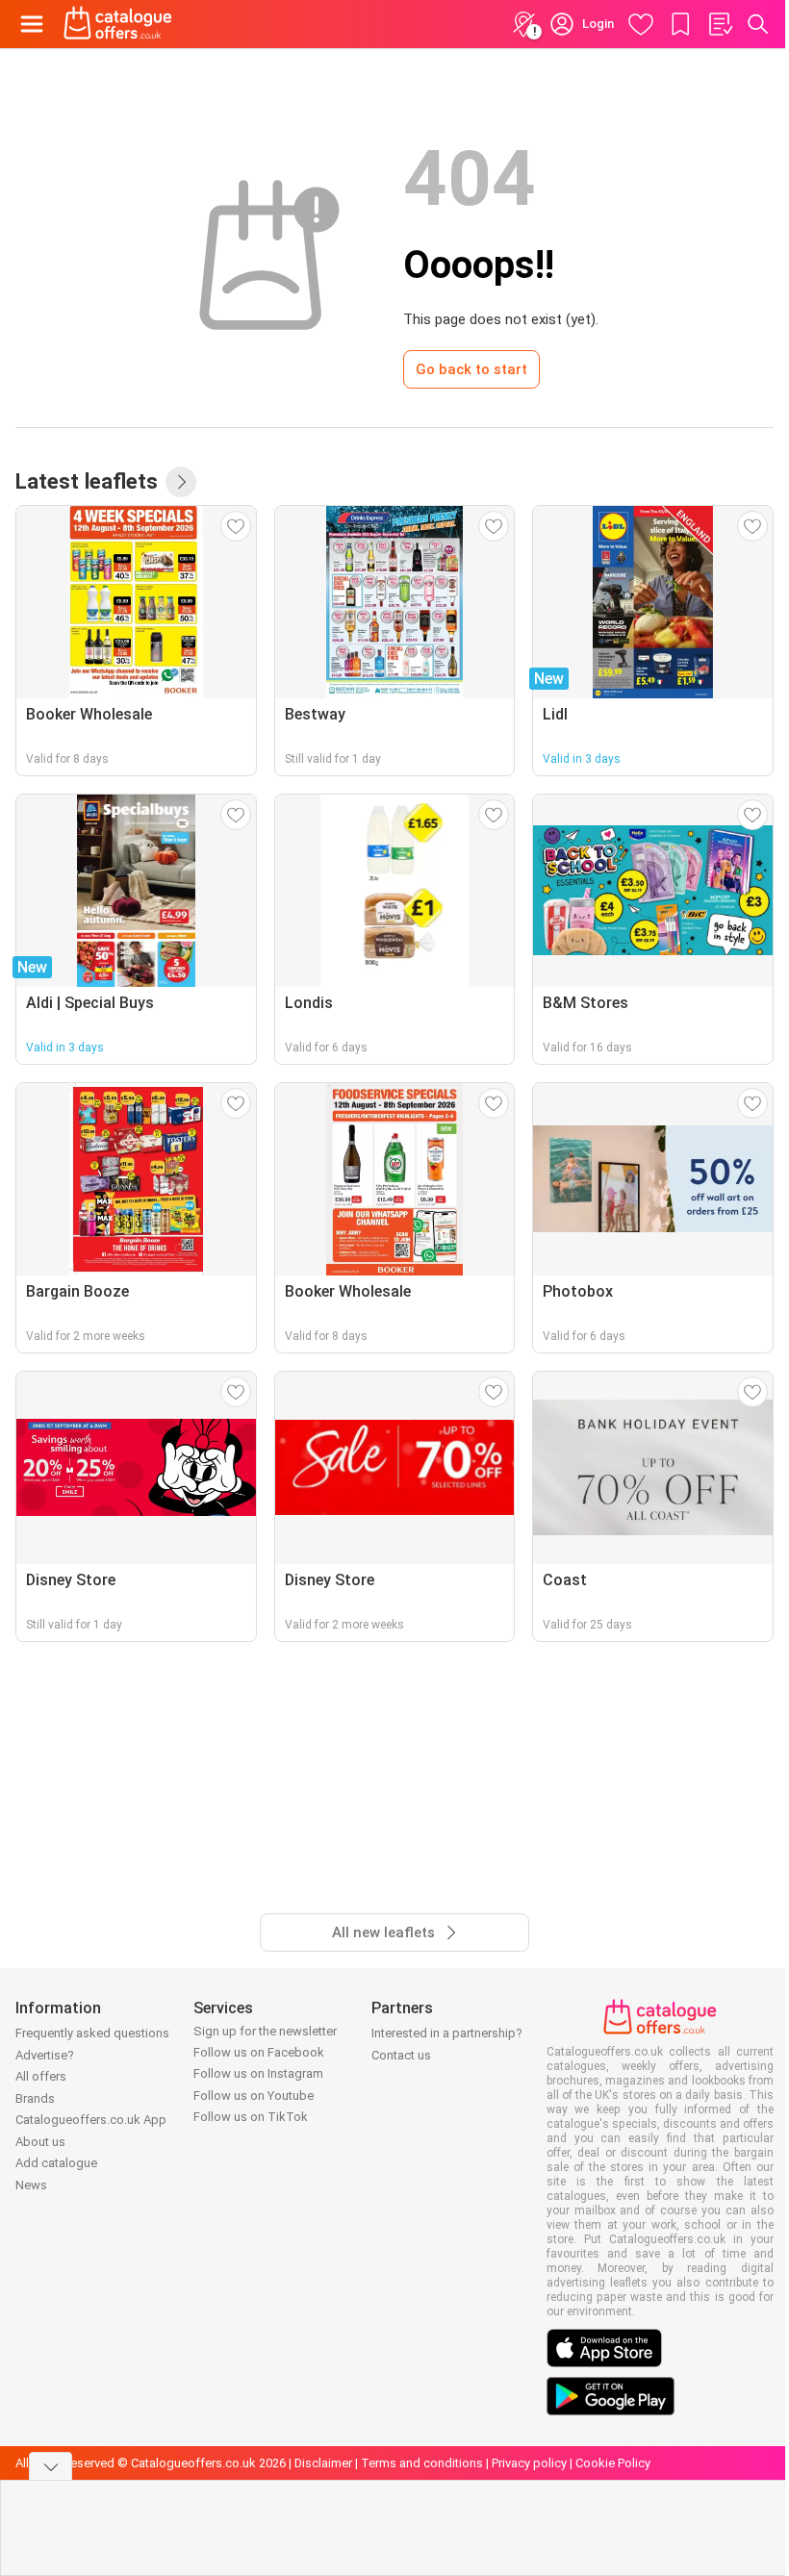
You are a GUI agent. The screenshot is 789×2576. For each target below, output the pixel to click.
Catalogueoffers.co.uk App (91, 2120)
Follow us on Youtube (254, 2096)
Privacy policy (529, 2463)
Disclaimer (323, 2463)
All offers (41, 2076)
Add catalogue (56, 2163)
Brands (35, 2098)
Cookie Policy (613, 2463)
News (31, 2185)
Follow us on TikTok (251, 2117)
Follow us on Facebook (259, 2052)
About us (40, 2142)
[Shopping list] (720, 24)
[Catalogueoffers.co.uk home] (118, 24)
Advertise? (45, 2055)
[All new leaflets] (181, 482)
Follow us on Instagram (258, 2073)
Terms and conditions (422, 2463)
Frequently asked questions (92, 2033)
